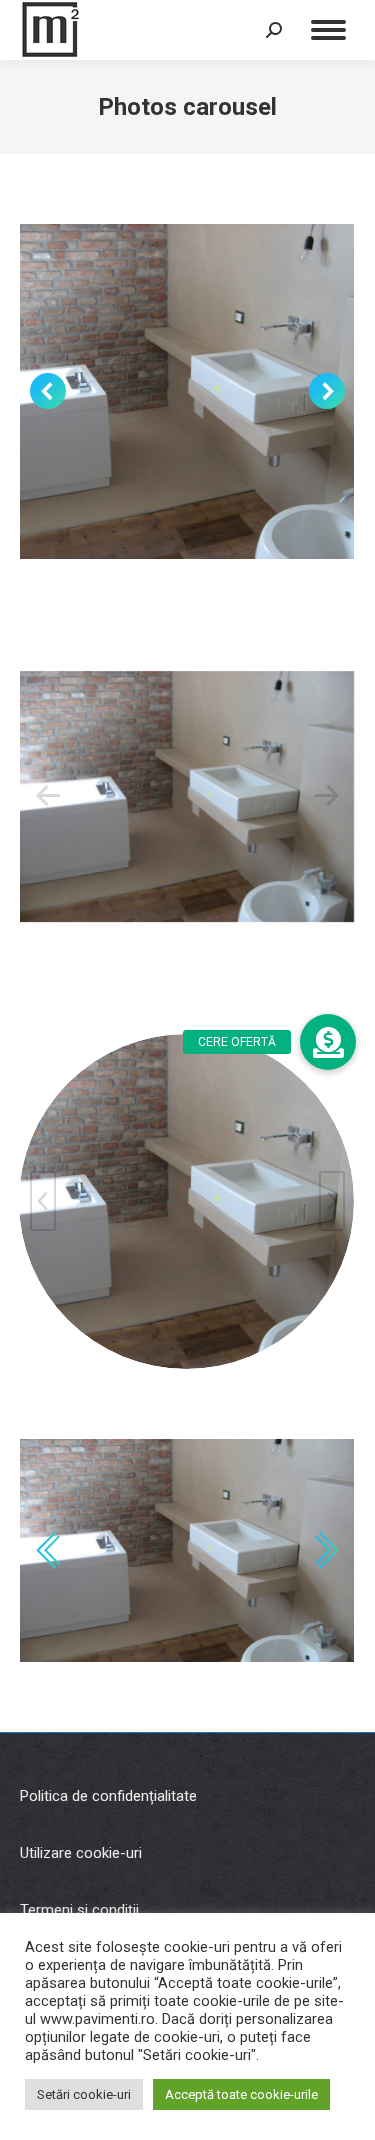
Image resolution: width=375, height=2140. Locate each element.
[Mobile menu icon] (328, 30)
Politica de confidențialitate (108, 1796)
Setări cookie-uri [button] (84, 2094)
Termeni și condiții (79, 1910)
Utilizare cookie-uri (81, 1853)
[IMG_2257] (186, 796)
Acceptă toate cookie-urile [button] (241, 2094)
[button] (328, 1042)
